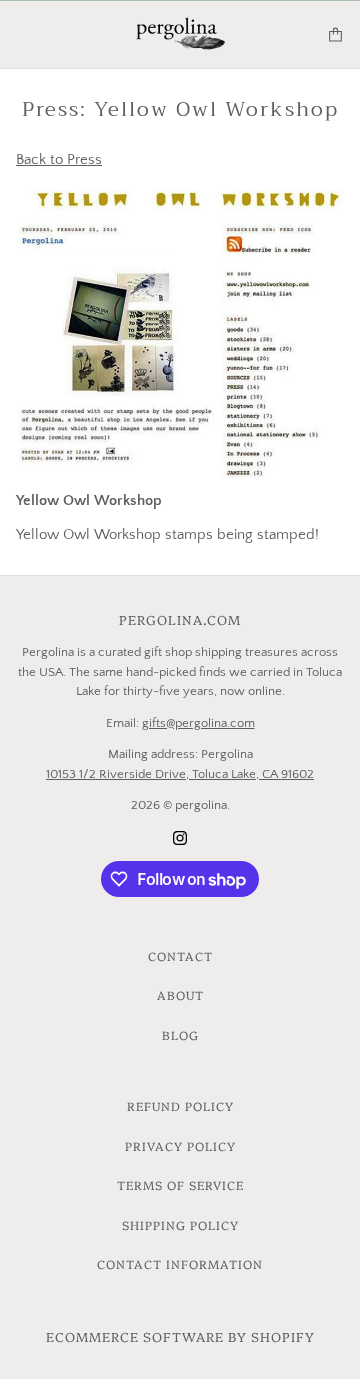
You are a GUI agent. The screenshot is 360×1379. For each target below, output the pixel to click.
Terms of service (180, 1184)
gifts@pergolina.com (198, 723)
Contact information (180, 1263)
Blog (180, 1034)
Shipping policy (180, 1224)
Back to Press (59, 159)
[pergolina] (180, 34)
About (180, 994)
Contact (180, 955)
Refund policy (180, 1105)
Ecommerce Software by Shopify (180, 1336)
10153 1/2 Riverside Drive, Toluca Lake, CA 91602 (180, 774)
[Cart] (335, 34)
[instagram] (180, 837)
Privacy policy (180, 1145)
